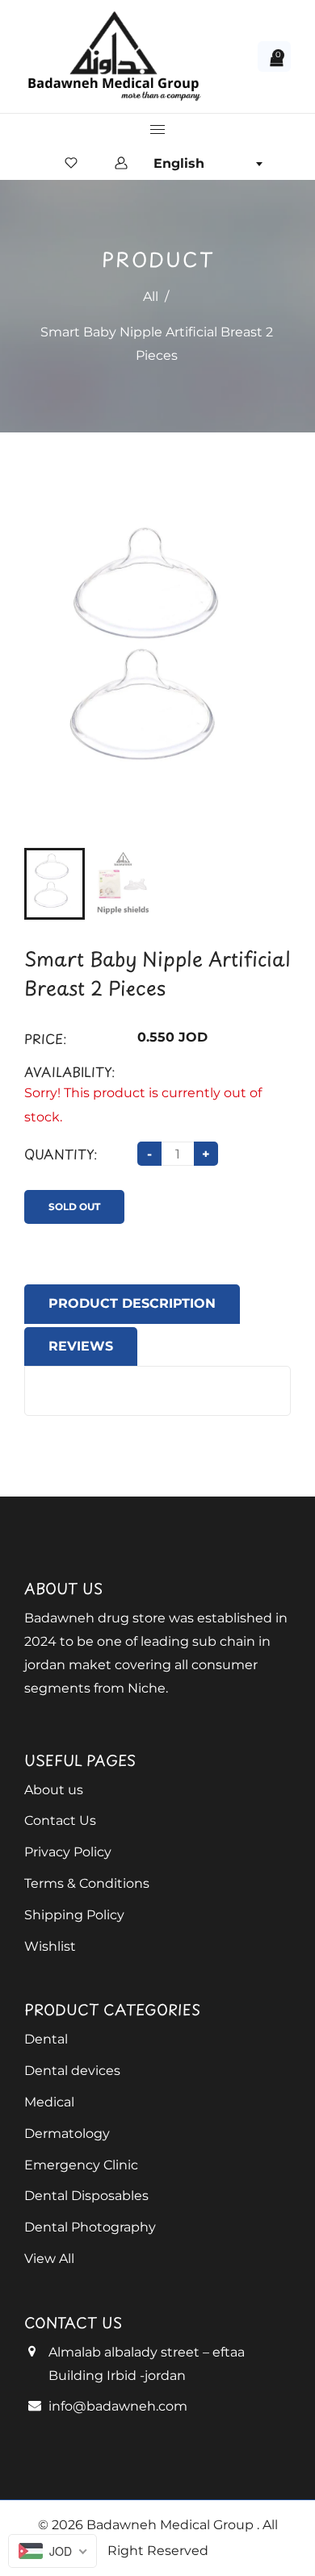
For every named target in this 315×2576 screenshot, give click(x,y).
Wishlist (50, 1946)
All (151, 296)
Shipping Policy (74, 1915)
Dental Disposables (86, 2196)
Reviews (81, 1346)
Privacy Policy (68, 1852)
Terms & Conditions (87, 1883)
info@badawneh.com (118, 2406)
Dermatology (67, 2133)
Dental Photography (90, 2227)
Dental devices (72, 2071)
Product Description (132, 1303)
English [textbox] (179, 163)
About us (54, 1790)
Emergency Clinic (81, 2165)
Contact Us (60, 1820)
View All (49, 2259)
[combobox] (208, 164)
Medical (49, 2102)
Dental (46, 2039)
